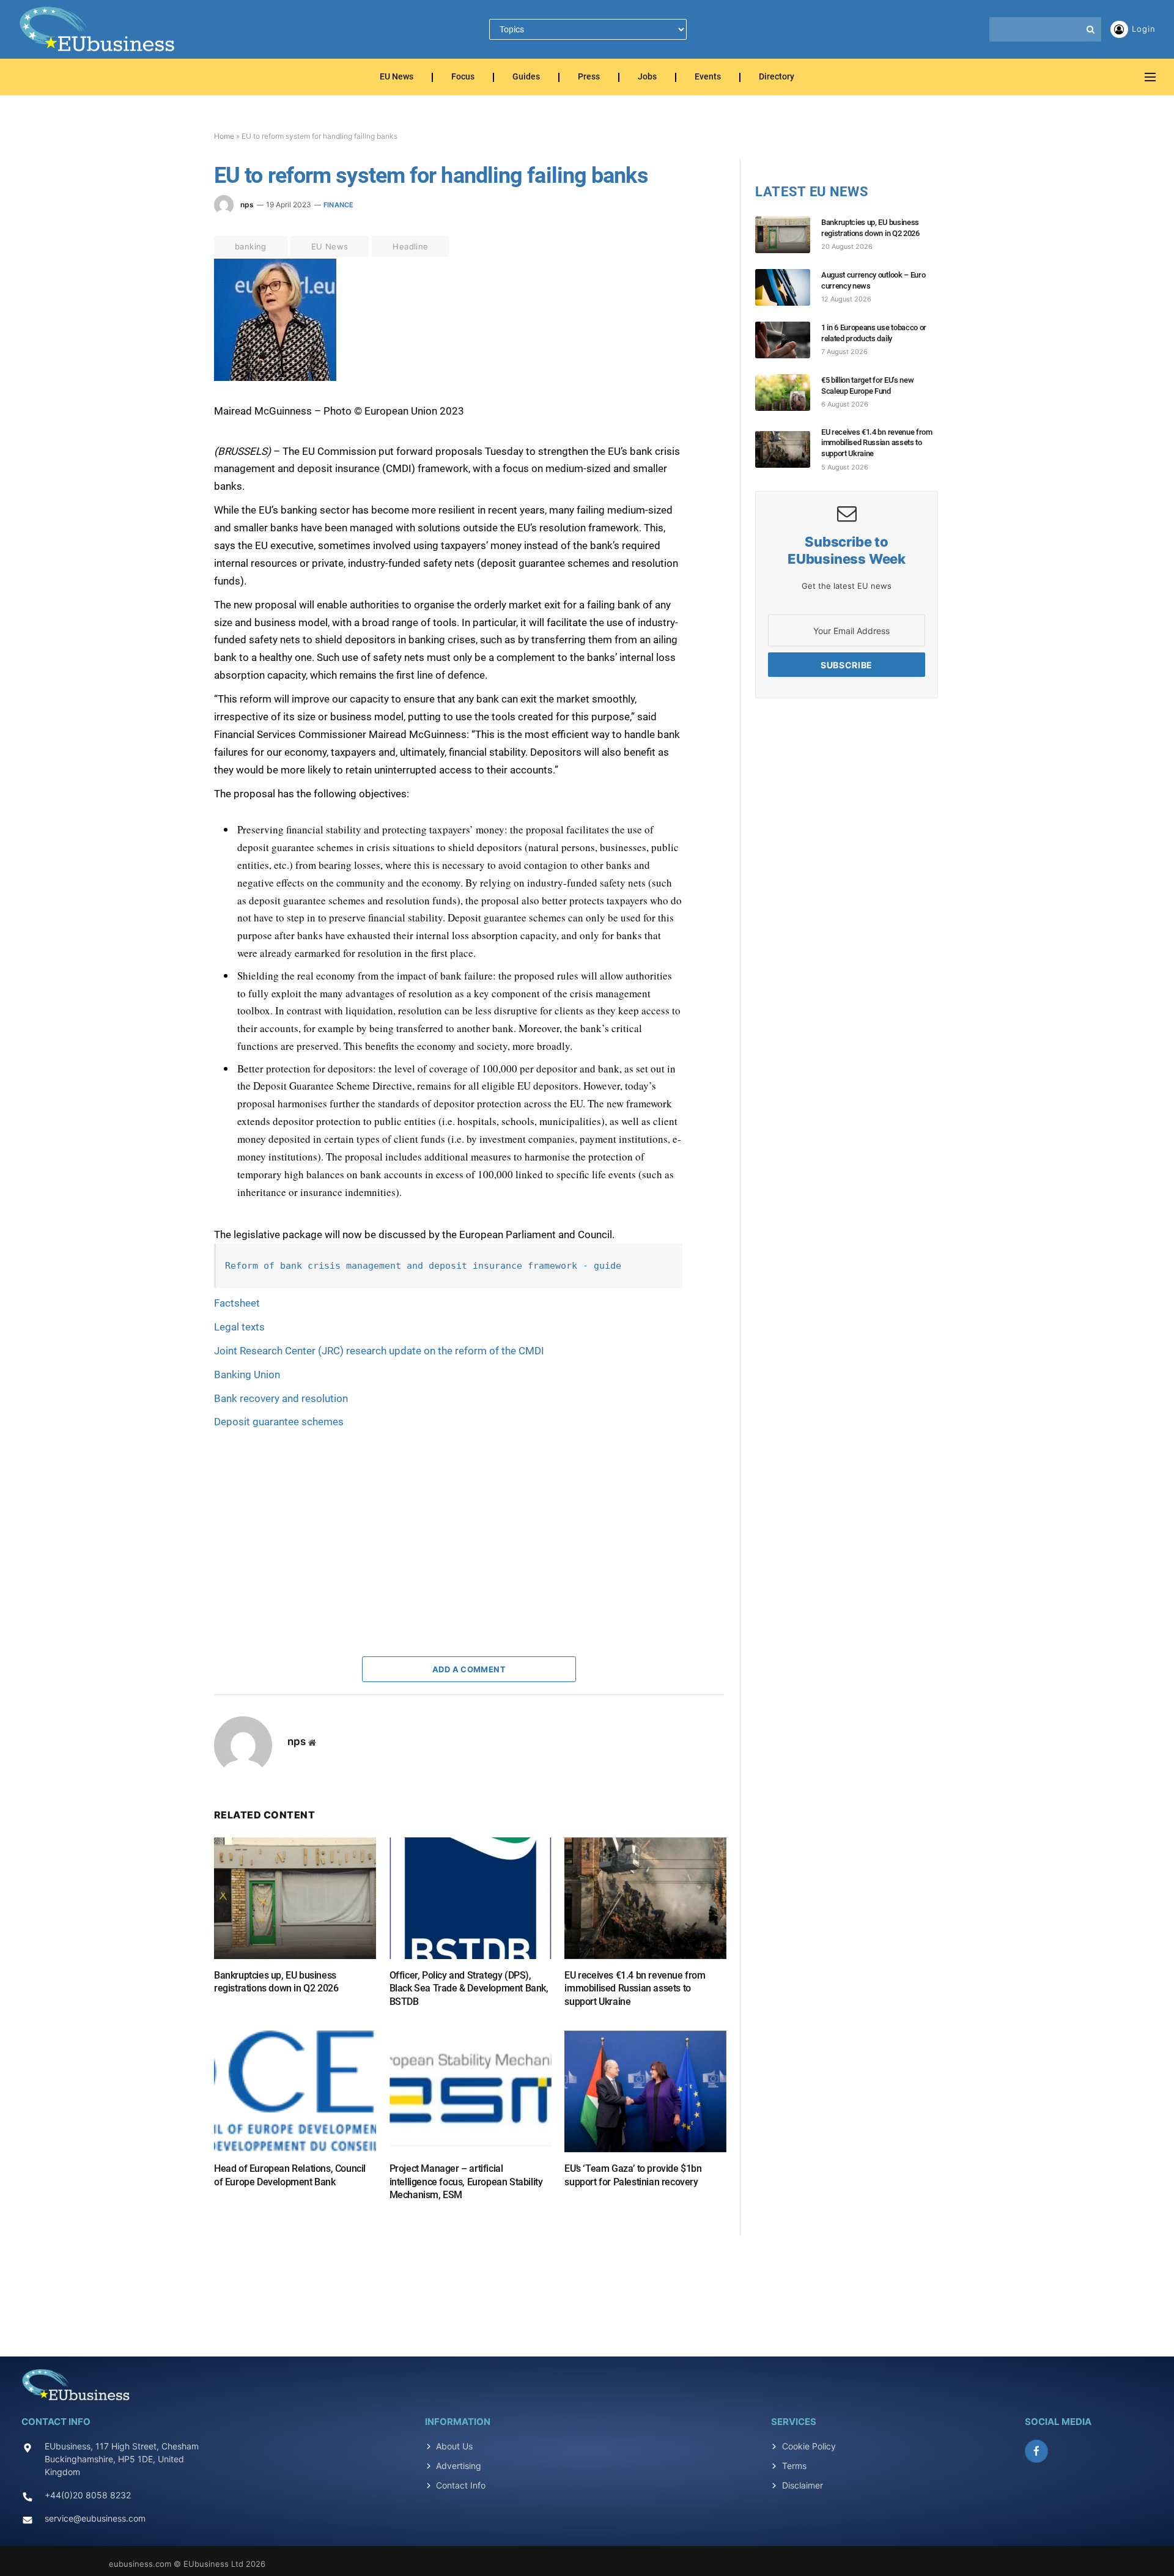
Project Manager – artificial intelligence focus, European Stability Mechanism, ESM (466, 2182)
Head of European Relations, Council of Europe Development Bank (290, 2175)
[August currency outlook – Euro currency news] (788, 287)
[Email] (171, 410)
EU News (397, 77)
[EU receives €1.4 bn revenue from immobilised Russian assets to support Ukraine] (645, 1898)
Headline (410, 246)
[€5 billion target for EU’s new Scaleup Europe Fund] (788, 393)
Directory (777, 77)
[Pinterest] (171, 382)
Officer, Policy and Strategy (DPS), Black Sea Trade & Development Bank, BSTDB (469, 1989)
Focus (463, 77)
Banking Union (247, 1375)
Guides (526, 77)
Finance (339, 205)
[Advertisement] (306, 1531)
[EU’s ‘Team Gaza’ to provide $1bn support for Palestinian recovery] (645, 2091)
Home (224, 136)
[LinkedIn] (171, 354)
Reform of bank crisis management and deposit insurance (376, 1266)
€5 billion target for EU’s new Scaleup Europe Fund (867, 386)
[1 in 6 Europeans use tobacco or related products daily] (788, 340)
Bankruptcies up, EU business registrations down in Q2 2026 (276, 1982)
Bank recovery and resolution (281, 1398)
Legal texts (239, 1327)
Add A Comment (469, 1669)
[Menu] (1150, 77)
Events (708, 77)
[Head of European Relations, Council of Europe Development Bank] (295, 2091)
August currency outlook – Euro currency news (873, 280)
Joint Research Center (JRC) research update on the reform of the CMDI (379, 1351)
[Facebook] (171, 298)
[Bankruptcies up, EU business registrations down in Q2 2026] (295, 1898)
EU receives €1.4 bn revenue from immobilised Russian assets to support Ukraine (635, 1989)
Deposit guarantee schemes (279, 1422)
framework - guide (574, 1266)
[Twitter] (171, 326)
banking (251, 246)
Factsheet (237, 1303)
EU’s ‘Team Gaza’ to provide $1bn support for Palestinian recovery (633, 2175)
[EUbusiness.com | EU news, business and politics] (98, 29)
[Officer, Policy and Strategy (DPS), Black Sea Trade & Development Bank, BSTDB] (471, 1898)
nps (247, 205)
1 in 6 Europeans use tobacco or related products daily (874, 333)
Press (589, 77)
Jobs (647, 77)
